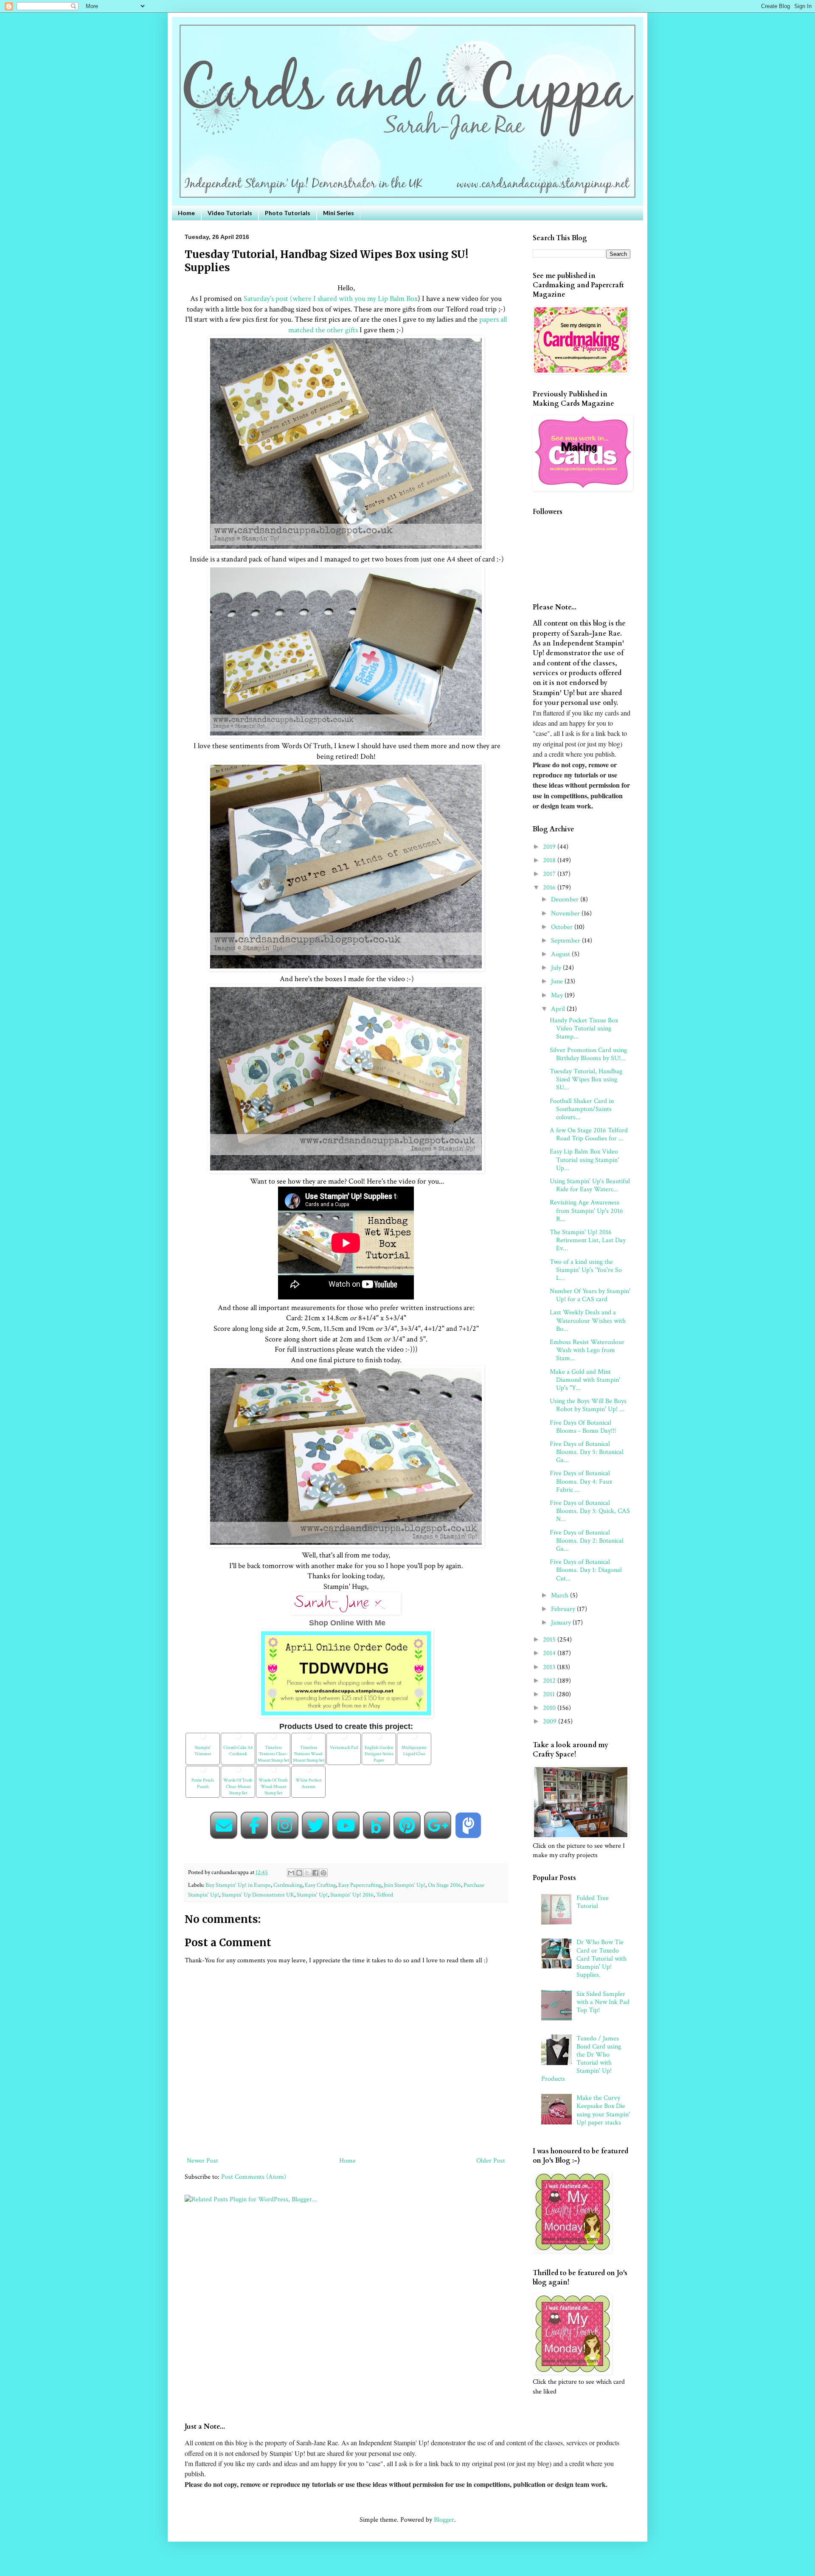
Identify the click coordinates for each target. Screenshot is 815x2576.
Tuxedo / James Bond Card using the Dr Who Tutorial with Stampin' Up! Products (581, 2059)
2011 (550, 1694)
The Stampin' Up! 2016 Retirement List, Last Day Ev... (588, 1240)
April (559, 1009)
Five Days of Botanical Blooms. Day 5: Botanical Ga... (587, 1452)
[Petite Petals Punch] (203, 1772)
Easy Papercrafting (360, 1885)
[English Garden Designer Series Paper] (379, 1739)
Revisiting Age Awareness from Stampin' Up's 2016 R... (586, 1211)
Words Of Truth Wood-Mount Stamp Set (273, 1787)
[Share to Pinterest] (323, 1873)
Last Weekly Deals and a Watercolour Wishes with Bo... (588, 1320)
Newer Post (202, 2161)
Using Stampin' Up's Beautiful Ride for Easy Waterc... (590, 1185)
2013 (550, 1667)
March (561, 1595)
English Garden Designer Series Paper (379, 1754)
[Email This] (291, 1873)
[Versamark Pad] (344, 1739)
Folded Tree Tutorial (593, 1902)
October (563, 927)
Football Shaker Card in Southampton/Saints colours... (582, 1109)
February (564, 1609)
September (566, 941)
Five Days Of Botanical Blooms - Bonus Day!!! (583, 1427)
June (558, 981)
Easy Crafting (320, 1885)
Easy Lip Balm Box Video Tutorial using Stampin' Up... (584, 1160)
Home (186, 213)
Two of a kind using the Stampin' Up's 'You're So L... (586, 1270)
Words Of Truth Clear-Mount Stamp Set (238, 1787)
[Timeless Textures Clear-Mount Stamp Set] (273, 1739)
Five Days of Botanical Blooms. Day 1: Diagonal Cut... (586, 1570)
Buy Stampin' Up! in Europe (238, 1885)
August (561, 954)
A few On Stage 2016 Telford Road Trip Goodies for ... (589, 1134)
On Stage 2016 (444, 1885)
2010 (550, 1708)
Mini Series (339, 213)
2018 (550, 860)
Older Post (491, 2161)
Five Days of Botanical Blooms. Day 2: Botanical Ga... (587, 1541)
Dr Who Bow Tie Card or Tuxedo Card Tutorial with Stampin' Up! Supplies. (601, 1959)
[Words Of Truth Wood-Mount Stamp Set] (273, 1772)
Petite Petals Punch (203, 1783)
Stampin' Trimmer (203, 1751)
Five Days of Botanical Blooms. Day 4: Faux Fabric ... (581, 1481)
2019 (550, 847)
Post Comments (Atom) (254, 2177)
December (566, 899)
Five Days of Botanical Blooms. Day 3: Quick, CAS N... (590, 1511)
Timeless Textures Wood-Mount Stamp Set (309, 1754)
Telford (385, 1895)
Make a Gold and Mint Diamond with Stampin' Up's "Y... (585, 1380)
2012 (550, 1681)
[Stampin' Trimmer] (203, 1739)
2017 (550, 874)
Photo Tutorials (288, 213)
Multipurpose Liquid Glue (414, 1751)
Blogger (444, 2520)
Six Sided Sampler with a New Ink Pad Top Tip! (603, 2002)
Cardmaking (288, 1885)
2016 (550, 888)
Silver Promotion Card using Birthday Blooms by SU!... (588, 1054)
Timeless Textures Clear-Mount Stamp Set (273, 1754)
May (558, 995)
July (557, 968)
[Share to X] (307, 1873)
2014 (550, 1653)
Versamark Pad (344, 1748)
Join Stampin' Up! (405, 1885)
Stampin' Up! (312, 1895)
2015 (550, 1640)
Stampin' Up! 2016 (352, 1895)
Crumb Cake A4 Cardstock (238, 1751)
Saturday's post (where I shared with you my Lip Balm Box (331, 299)
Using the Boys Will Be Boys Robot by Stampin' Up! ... (588, 1405)
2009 (551, 1722)
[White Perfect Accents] (309, 1772)
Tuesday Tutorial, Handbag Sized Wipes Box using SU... (586, 1079)
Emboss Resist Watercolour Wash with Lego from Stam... (587, 1350)
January (562, 1623)
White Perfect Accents (308, 1783)
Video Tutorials (230, 213)
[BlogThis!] (299, 1873)
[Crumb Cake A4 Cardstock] (238, 1739)
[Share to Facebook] (315, 1873)
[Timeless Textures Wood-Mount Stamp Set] (309, 1739)
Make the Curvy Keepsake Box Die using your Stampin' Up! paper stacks (603, 2110)
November (566, 913)
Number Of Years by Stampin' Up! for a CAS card (590, 1295)
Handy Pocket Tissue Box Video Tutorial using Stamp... (584, 1028)
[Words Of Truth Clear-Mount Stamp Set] (238, 1772)
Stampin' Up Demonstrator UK (258, 1895)
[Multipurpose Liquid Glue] (414, 1739)
